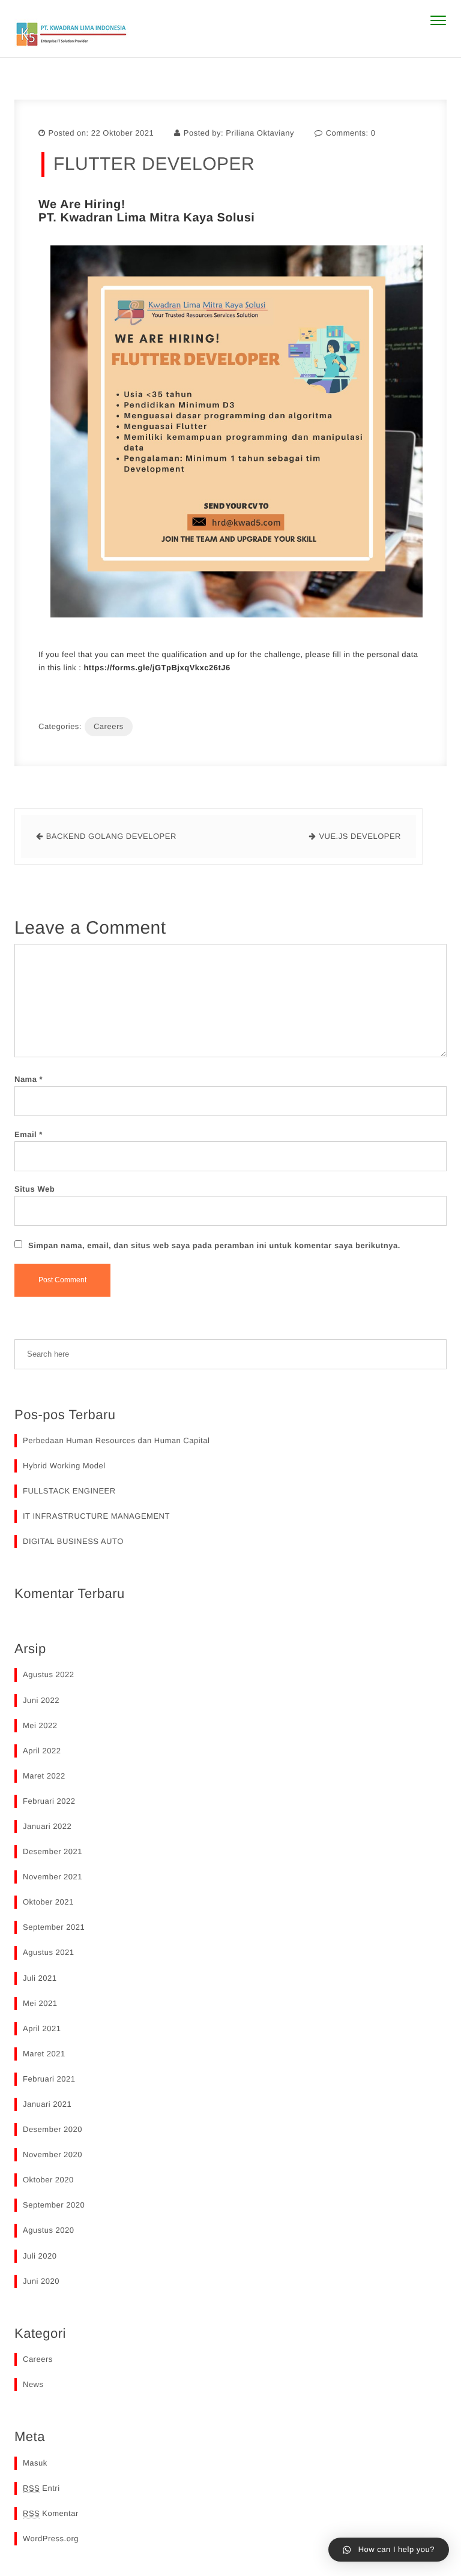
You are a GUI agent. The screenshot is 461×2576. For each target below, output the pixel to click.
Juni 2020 (41, 2281)
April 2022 (42, 1751)
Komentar (51, 2513)
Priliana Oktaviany (260, 133)
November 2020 (53, 2154)
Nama (29, 1079)
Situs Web (35, 1189)
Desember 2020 (53, 2129)
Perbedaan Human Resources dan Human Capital (116, 1440)
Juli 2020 (40, 2256)
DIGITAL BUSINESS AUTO (73, 1541)
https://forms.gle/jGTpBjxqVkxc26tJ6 (157, 668)
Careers (109, 726)
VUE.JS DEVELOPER (360, 836)
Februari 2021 (49, 2079)
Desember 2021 (53, 1851)
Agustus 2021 (49, 1952)
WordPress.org (51, 2538)
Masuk (35, 2463)
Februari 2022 (49, 1801)
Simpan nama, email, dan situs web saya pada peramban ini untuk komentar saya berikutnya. (214, 1245)
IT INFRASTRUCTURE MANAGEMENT (96, 1516)
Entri (41, 2488)
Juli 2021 (40, 1978)
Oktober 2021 (48, 1902)
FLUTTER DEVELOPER (154, 164)
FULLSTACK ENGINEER (69, 1491)
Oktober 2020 (48, 2180)
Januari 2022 (47, 1826)
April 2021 (42, 2028)
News (33, 2384)
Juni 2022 (41, 1700)
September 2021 (54, 1927)
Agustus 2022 (49, 1674)
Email (29, 1134)
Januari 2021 (47, 2104)
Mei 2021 (40, 2003)
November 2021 (53, 1877)
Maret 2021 (44, 2054)
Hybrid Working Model (64, 1466)
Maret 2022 (44, 1776)
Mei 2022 (40, 1725)
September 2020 (54, 2205)
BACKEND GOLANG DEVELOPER (111, 836)
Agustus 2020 (49, 2230)
